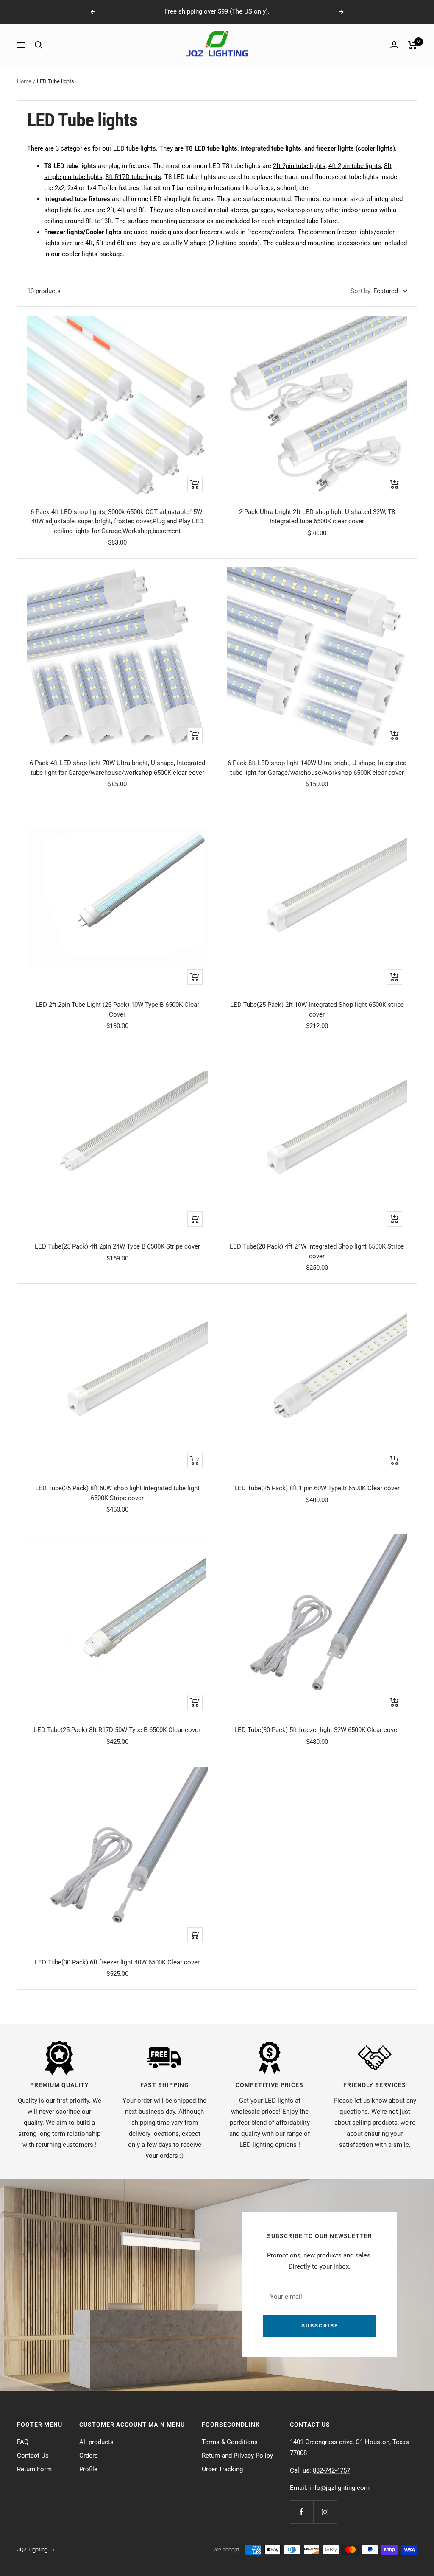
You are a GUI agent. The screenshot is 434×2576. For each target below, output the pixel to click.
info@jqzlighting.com (339, 2488)
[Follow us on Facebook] (302, 2512)
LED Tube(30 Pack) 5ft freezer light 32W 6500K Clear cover (317, 1730)
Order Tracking (222, 2469)
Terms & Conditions (230, 2442)
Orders (89, 2456)
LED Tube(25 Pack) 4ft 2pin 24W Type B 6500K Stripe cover (117, 1246)
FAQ (23, 2442)
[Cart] (413, 45)
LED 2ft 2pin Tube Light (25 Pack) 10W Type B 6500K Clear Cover (117, 1010)
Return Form (34, 2469)
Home (24, 81)
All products (96, 2442)
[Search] (39, 45)
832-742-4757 (331, 2470)
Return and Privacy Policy (237, 2456)
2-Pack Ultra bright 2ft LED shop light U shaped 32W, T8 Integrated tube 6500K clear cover (317, 517)
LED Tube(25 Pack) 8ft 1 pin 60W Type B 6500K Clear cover (317, 1488)
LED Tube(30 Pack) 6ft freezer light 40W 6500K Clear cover (117, 1962)
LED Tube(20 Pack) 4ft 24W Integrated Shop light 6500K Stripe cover (317, 1251)
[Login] (394, 45)
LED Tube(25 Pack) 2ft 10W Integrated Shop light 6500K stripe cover (317, 1010)
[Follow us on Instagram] (325, 2512)
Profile (88, 2469)
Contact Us (33, 2456)
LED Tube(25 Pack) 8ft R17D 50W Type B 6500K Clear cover (117, 1730)
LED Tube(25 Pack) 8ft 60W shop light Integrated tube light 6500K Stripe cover (117, 1493)
